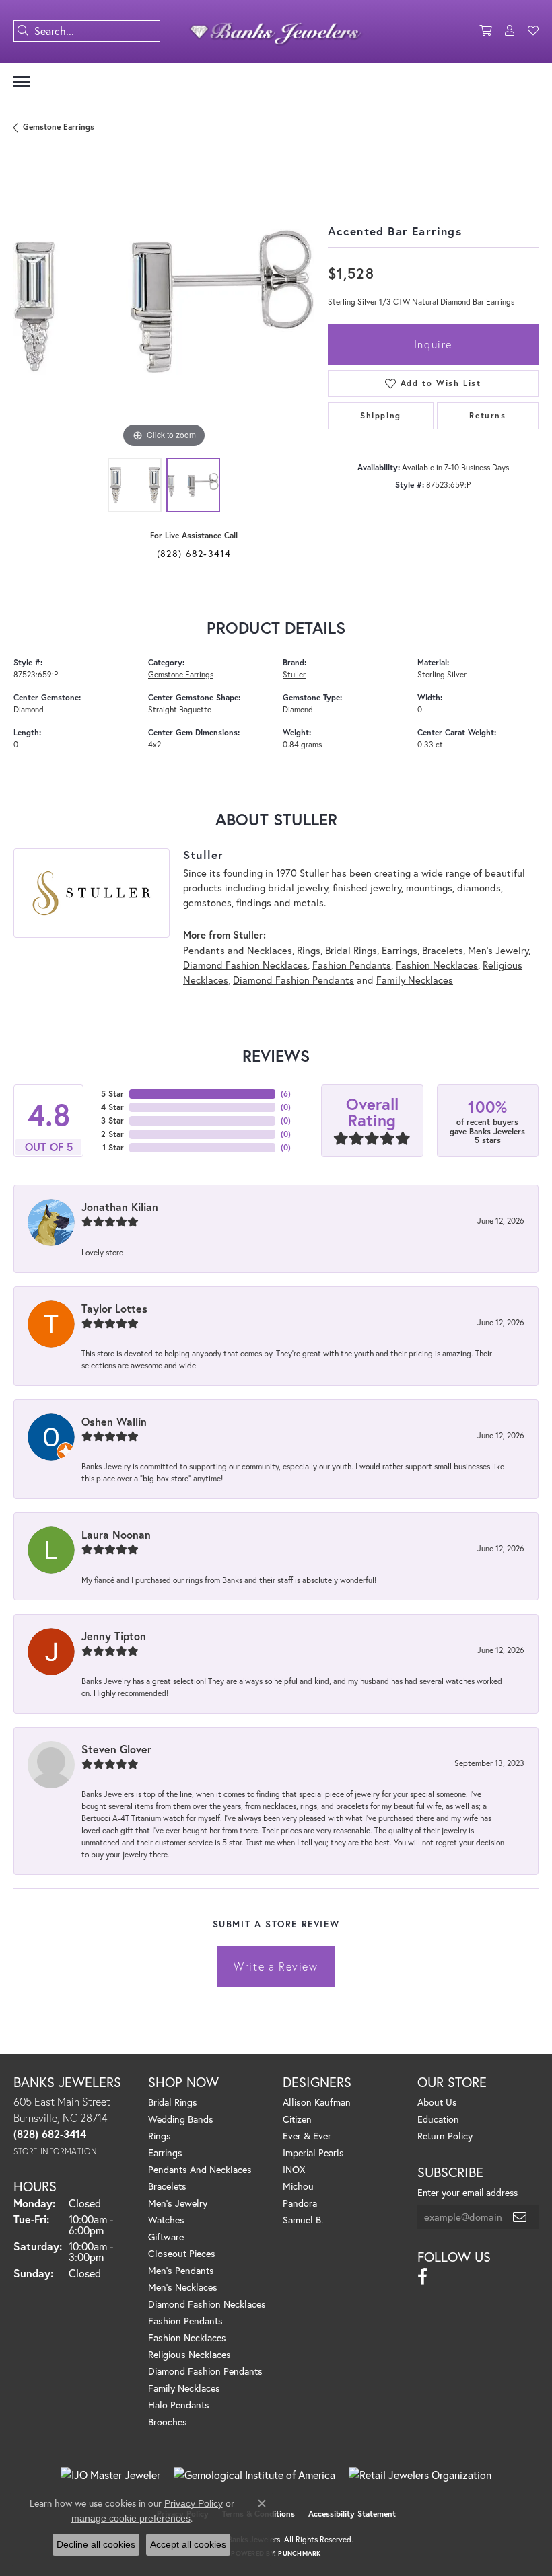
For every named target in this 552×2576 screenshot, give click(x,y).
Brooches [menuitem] (168, 2422)
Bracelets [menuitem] (167, 2186)
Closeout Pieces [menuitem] (182, 2253)
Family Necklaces (415, 980)
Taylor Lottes (114, 1308)
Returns (487, 415)
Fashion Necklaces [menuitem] (187, 2338)
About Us (437, 2102)
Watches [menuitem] (166, 2220)
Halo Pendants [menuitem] (179, 2405)
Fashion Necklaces (437, 965)
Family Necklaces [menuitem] (184, 2388)
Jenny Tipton (114, 1636)
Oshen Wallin (114, 1421)
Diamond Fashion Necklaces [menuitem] (207, 2304)
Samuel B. (303, 2220)
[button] (485, 31)
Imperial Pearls (313, 2152)
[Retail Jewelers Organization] (420, 2475)
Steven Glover (116, 1749)
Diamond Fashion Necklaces (245, 965)
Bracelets (443, 950)
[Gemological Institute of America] (254, 2475)
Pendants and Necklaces (238, 950)
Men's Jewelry (498, 950)
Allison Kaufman (317, 2102)
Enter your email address (468, 2192)
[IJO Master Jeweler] (110, 2475)
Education (438, 2119)
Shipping (381, 415)
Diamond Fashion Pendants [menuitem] (205, 2371)
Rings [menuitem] (160, 2136)
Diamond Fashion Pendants (294, 980)
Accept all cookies (188, 2544)
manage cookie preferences (131, 2518)
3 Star (112, 1120)
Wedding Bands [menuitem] (181, 2119)
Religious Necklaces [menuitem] (189, 2354)
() (286, 1094)
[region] (164, 302)
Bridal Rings (351, 950)
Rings (309, 950)
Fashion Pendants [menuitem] (185, 2321)
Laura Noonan (116, 1534)
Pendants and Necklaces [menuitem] (200, 2169)
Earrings (400, 950)
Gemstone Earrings (59, 127)
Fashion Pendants (352, 965)
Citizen (297, 2119)
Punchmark (299, 2553)
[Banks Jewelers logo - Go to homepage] (276, 31)
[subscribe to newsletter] (520, 2217)
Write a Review (276, 1966)
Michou (298, 2186)
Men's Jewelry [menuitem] (178, 2203)
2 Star (112, 1134)
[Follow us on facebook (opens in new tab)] (422, 2277)
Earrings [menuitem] (165, 2152)
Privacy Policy (194, 2503)
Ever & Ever (307, 2136)
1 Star (113, 1147)
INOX (294, 2169)
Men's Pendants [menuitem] (181, 2270)
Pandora (300, 2203)
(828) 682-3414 (194, 553)
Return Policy (445, 2136)
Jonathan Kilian (120, 1207)
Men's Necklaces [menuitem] (183, 2287)
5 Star (112, 1094)
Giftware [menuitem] (166, 2237)
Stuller (294, 674)
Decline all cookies (96, 2544)
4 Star (112, 1107)
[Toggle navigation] (22, 82)
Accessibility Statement (352, 2514)
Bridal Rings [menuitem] (173, 2102)
